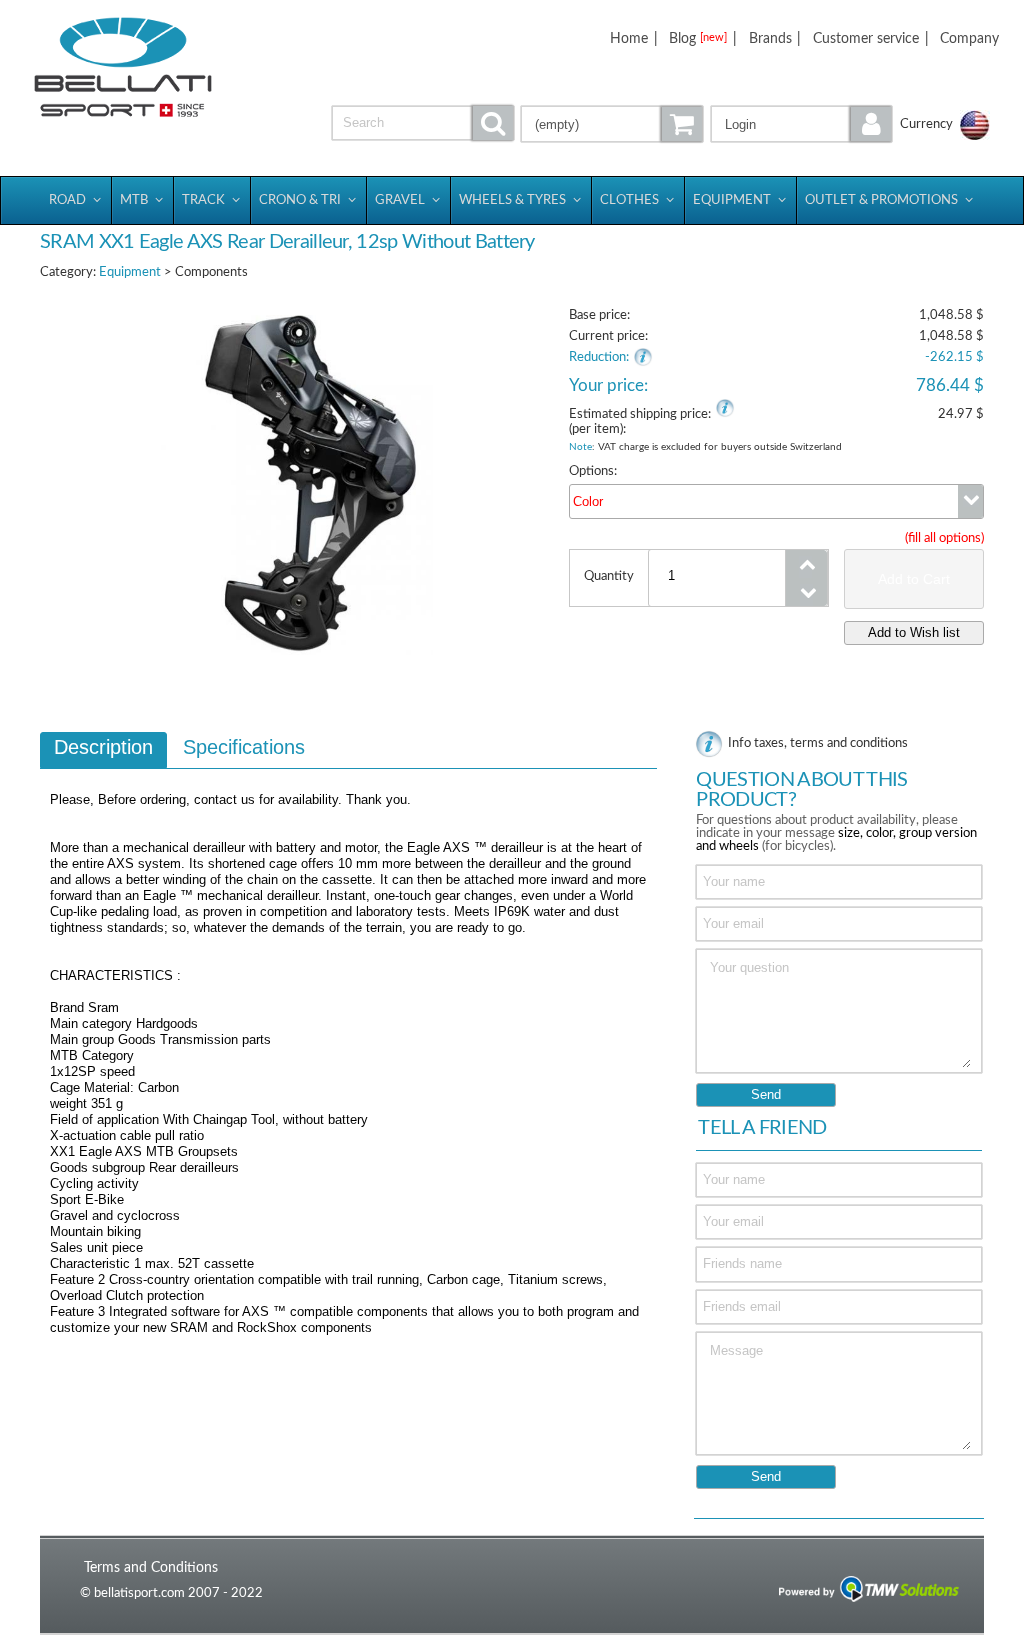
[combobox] (776, 501)
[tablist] (348, 1043)
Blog (698, 38)
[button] (802, 124)
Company (969, 38)
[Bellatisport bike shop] (123, 67)
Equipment (130, 272)
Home (629, 38)
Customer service (866, 38)
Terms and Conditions (151, 1567)
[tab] (103, 750)
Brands (770, 38)
